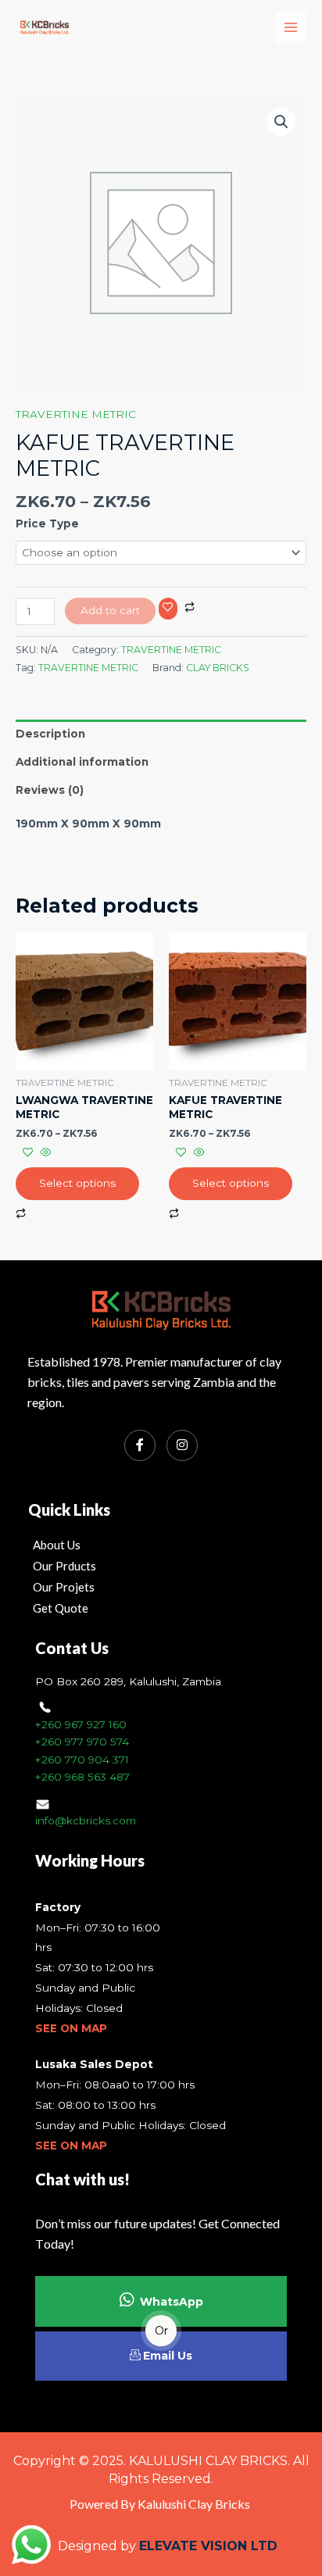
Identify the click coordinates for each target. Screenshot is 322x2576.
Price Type (47, 523)
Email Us (168, 2356)
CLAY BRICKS (218, 668)
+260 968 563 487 (82, 1777)
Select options (77, 1183)
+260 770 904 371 (82, 1760)
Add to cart (110, 610)
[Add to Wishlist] (168, 609)
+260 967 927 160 (81, 1724)
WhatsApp (172, 2302)
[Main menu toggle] (291, 27)
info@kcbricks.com (86, 1820)
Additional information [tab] (82, 762)
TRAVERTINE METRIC (76, 414)
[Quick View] (45, 1153)
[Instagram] (182, 1445)
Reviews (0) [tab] (50, 790)
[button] (281, 122)
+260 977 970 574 (82, 1742)
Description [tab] (50, 734)
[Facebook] (140, 1445)
